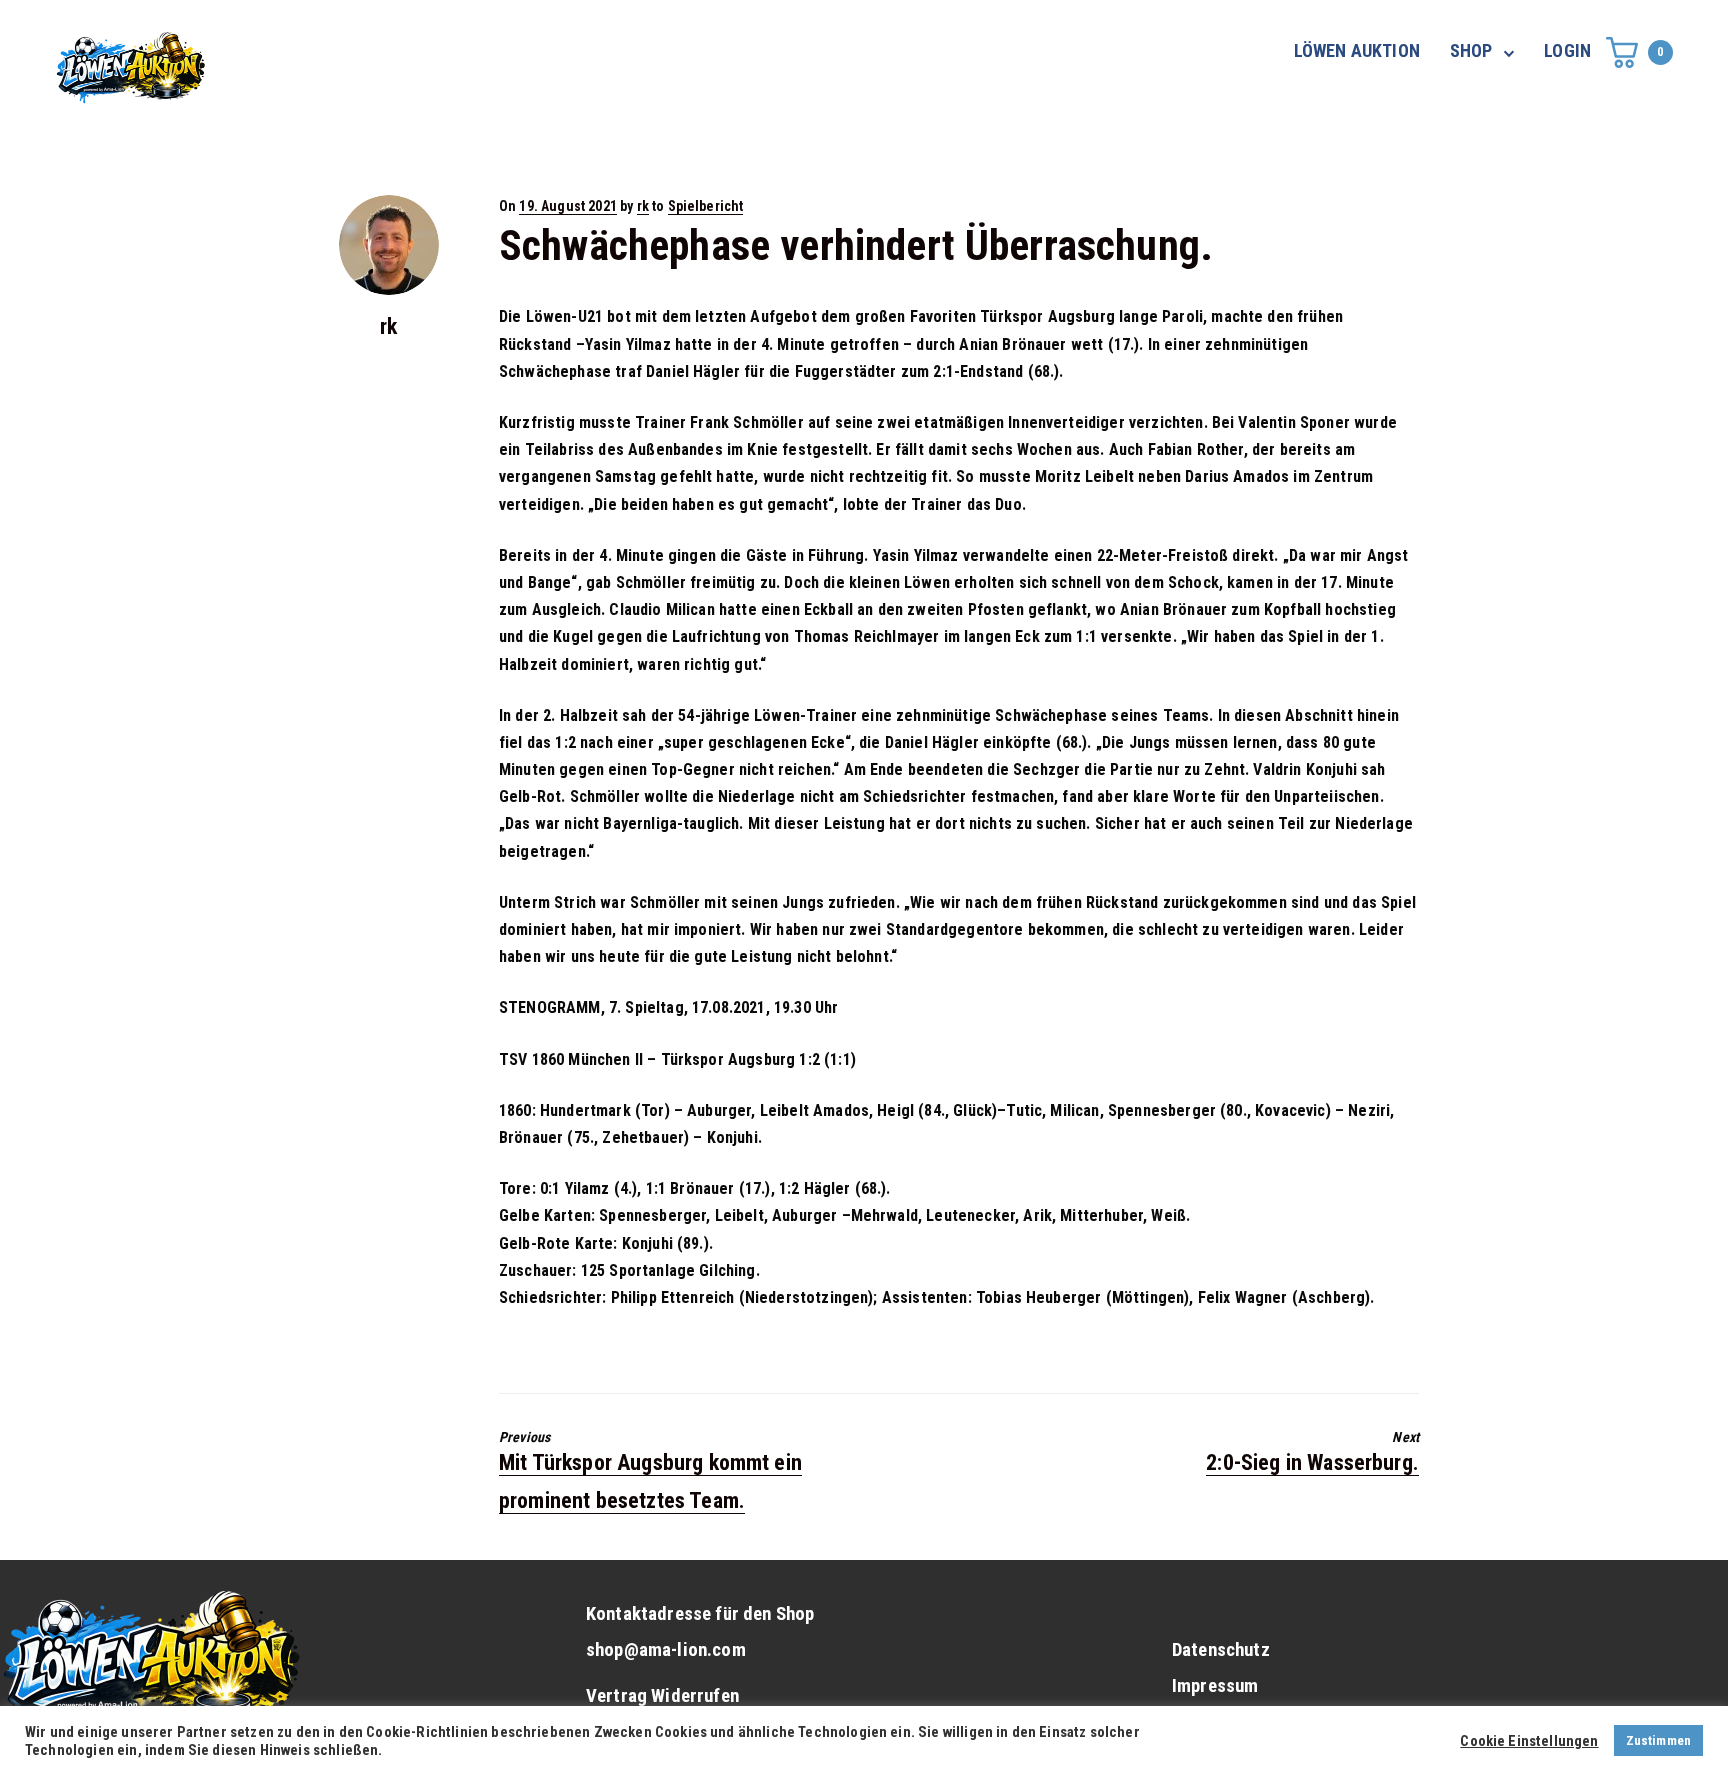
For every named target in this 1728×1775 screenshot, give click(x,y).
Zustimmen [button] (1658, 1740)
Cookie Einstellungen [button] (1529, 1741)
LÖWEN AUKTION (1357, 50)
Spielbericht (706, 206)
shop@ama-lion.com (666, 1650)
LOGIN (1567, 50)
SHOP (1471, 50)
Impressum (1215, 1686)
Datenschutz (1221, 1650)
